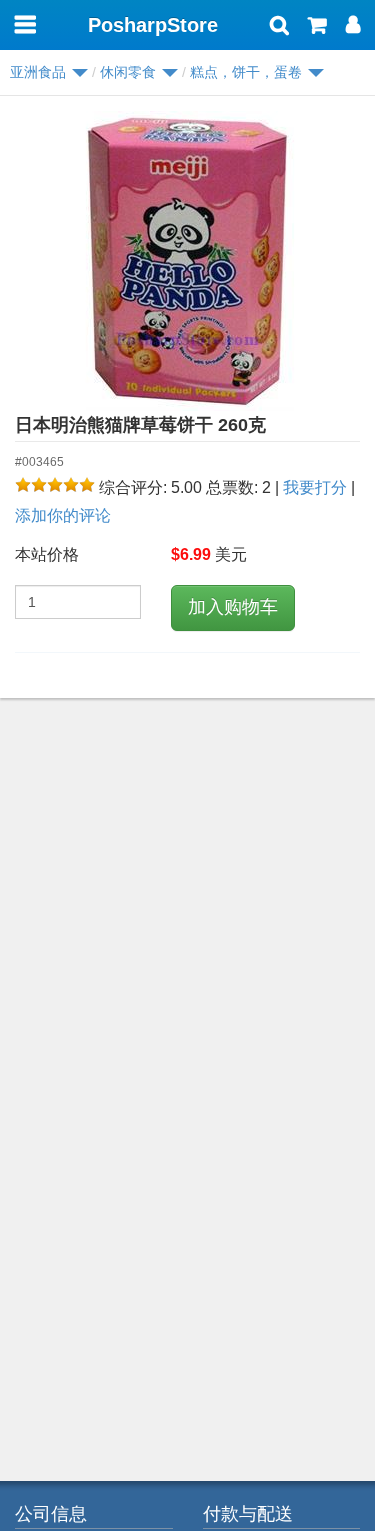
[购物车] (317, 27)
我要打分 (315, 487)
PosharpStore (153, 25)
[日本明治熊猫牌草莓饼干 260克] (187, 261)
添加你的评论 (63, 515)
